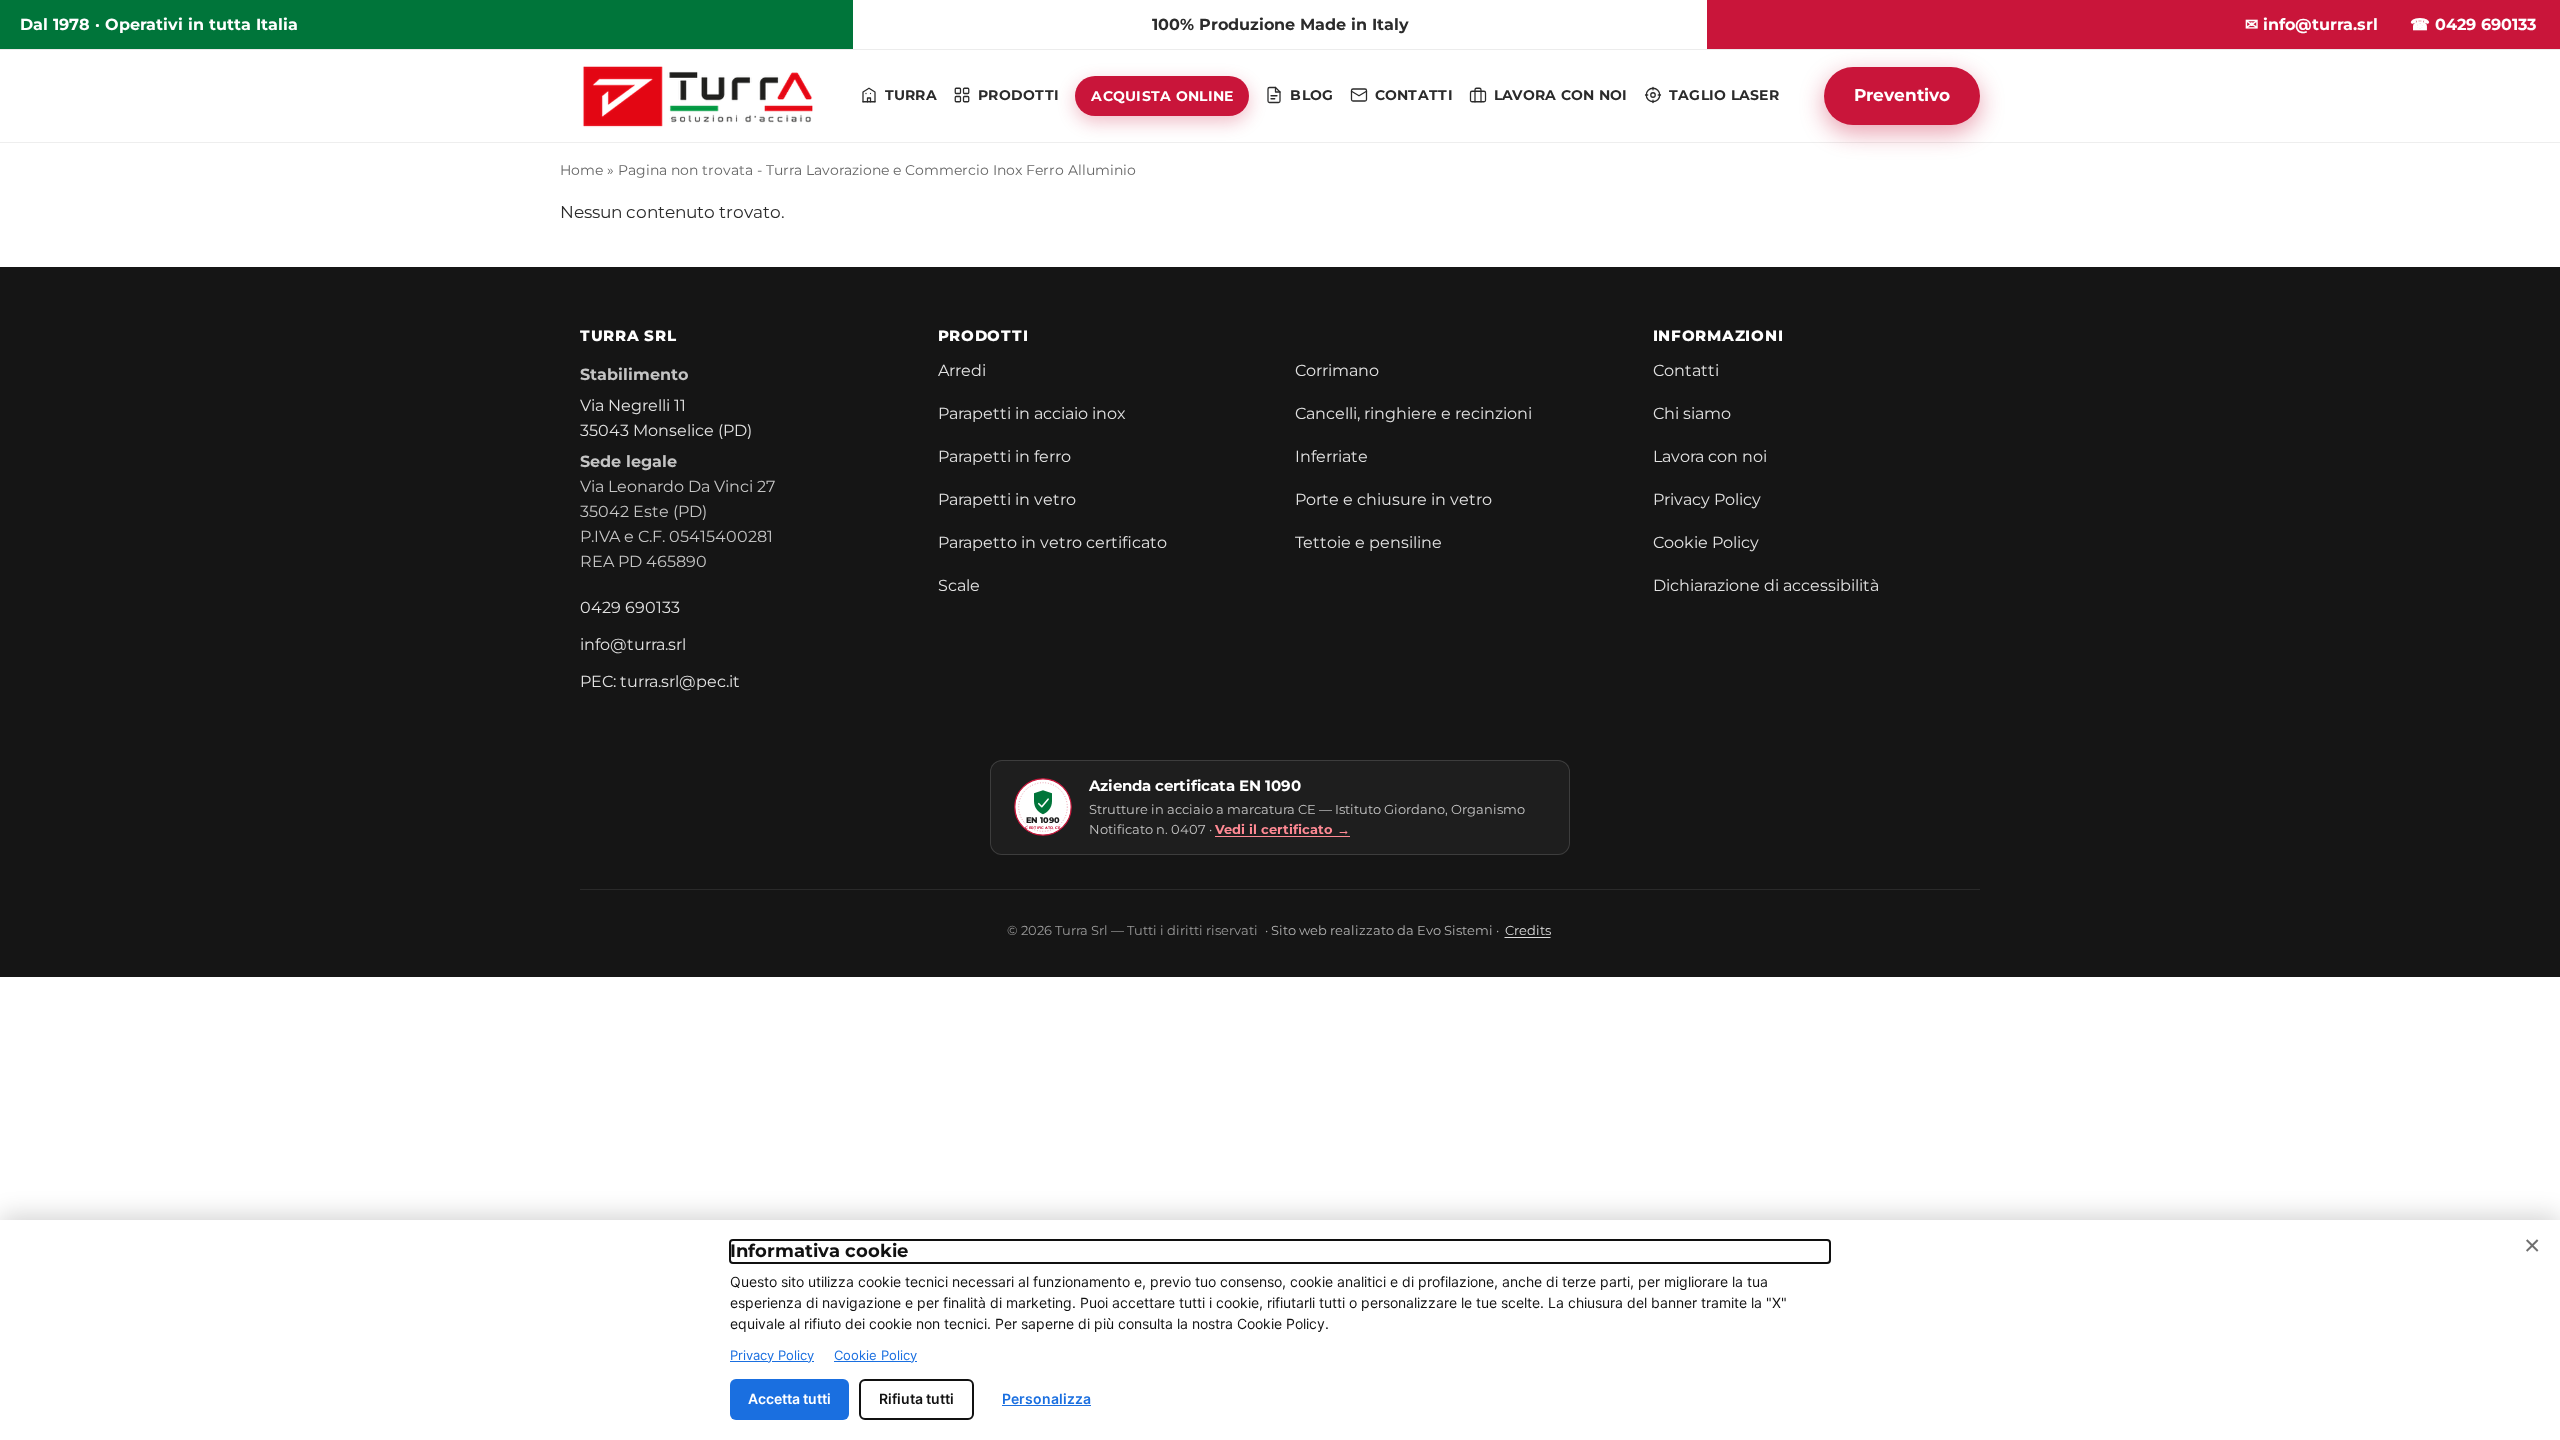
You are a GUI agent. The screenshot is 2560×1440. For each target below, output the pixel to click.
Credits (1528, 930)
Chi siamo (1692, 413)
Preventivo (1902, 95)
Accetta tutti (789, 1398)
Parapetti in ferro (1004, 456)
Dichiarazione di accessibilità (1766, 585)
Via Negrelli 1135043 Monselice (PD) (666, 418)
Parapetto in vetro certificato (1052, 542)
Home (581, 170)
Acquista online (1162, 96)
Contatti (1686, 370)
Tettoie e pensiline (1368, 542)
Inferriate (1331, 456)
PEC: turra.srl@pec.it (660, 681)
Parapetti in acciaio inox (1032, 413)
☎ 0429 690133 (2473, 24)
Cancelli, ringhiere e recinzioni (1413, 413)
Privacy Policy (1707, 499)
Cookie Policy (1706, 542)
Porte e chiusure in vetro (1393, 499)
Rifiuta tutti (916, 1398)
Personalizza (1046, 1398)
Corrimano (1337, 370)
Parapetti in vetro (1007, 499)
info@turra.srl (633, 644)
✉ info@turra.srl (2311, 24)
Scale (959, 585)
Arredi (962, 370)
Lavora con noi (1710, 456)
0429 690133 (630, 607)
